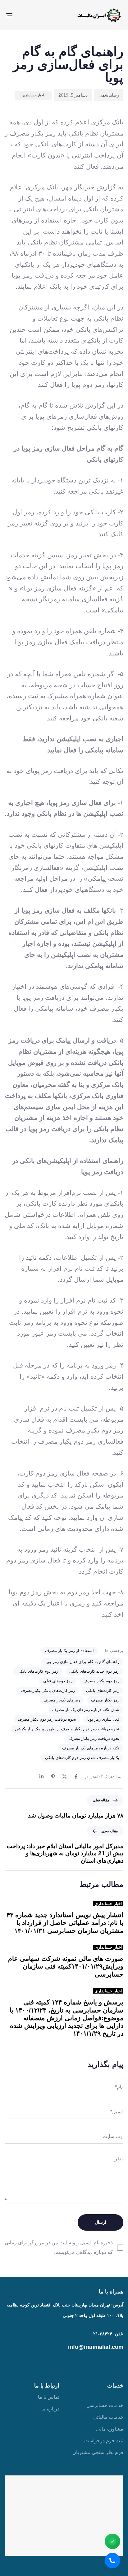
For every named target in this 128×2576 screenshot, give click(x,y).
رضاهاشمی (109, 95)
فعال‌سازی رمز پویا (103, 1719)
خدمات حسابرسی (105, 2405)
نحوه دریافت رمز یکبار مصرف (94, 1738)
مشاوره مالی (110, 2429)
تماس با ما (49, 2397)
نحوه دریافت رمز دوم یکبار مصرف (47, 1719)
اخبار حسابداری (33, 95)
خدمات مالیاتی (108, 2417)
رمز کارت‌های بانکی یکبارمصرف (48, 1690)
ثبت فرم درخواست (104, 2441)
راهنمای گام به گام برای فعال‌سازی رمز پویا (82, 1662)
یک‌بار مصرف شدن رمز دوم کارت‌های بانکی (82, 1758)
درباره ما (50, 2409)
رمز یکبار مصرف (105, 1700)
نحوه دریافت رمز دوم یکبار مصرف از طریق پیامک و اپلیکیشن (67, 1729)
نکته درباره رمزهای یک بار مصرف (91, 1748)
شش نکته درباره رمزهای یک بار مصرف (86, 1710)
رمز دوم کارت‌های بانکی (38, 1671)
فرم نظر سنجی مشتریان (98, 2452)
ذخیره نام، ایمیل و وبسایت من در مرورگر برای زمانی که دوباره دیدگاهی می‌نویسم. (59, 2247)
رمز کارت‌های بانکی (103, 1690)
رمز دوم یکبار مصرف (101, 1681)
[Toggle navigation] (25, 15)
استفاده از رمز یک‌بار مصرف (69, 1651)
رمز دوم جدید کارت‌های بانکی (94, 1671)
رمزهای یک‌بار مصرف (62, 1700)
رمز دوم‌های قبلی (58, 1681)
